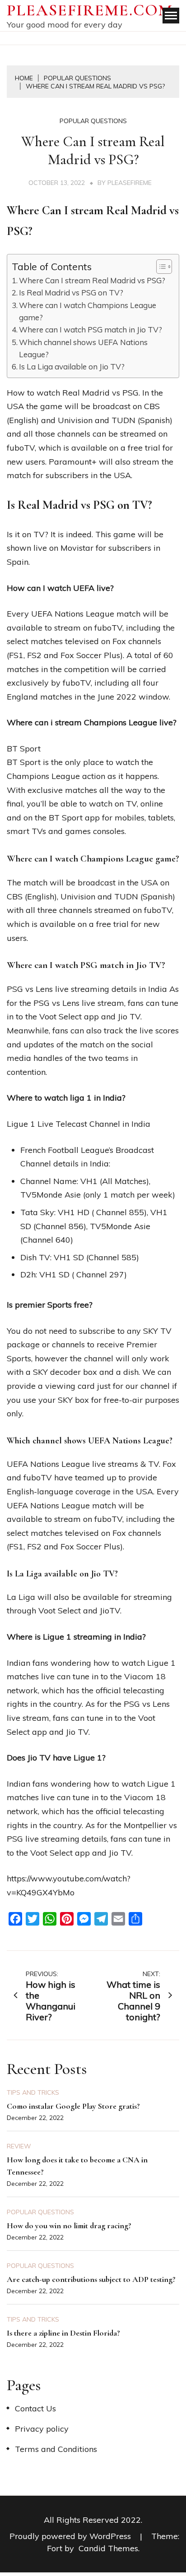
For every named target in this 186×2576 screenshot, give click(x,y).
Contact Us (35, 2408)
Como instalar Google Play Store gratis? (73, 2106)
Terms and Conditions (56, 2449)
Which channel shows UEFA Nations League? (83, 348)
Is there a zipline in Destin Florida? (63, 2333)
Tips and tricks (33, 2092)
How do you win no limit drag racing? (69, 2226)
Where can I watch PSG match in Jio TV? (91, 329)
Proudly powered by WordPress (71, 2536)
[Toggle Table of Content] (160, 267)
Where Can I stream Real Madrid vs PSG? (92, 280)
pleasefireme (130, 183)
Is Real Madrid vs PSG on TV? (71, 293)
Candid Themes (108, 2548)
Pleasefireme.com (90, 10)
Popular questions (93, 121)
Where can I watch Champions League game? (88, 311)
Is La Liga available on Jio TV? (72, 366)
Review (19, 2146)
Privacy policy (42, 2429)
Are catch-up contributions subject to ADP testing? (91, 2279)
